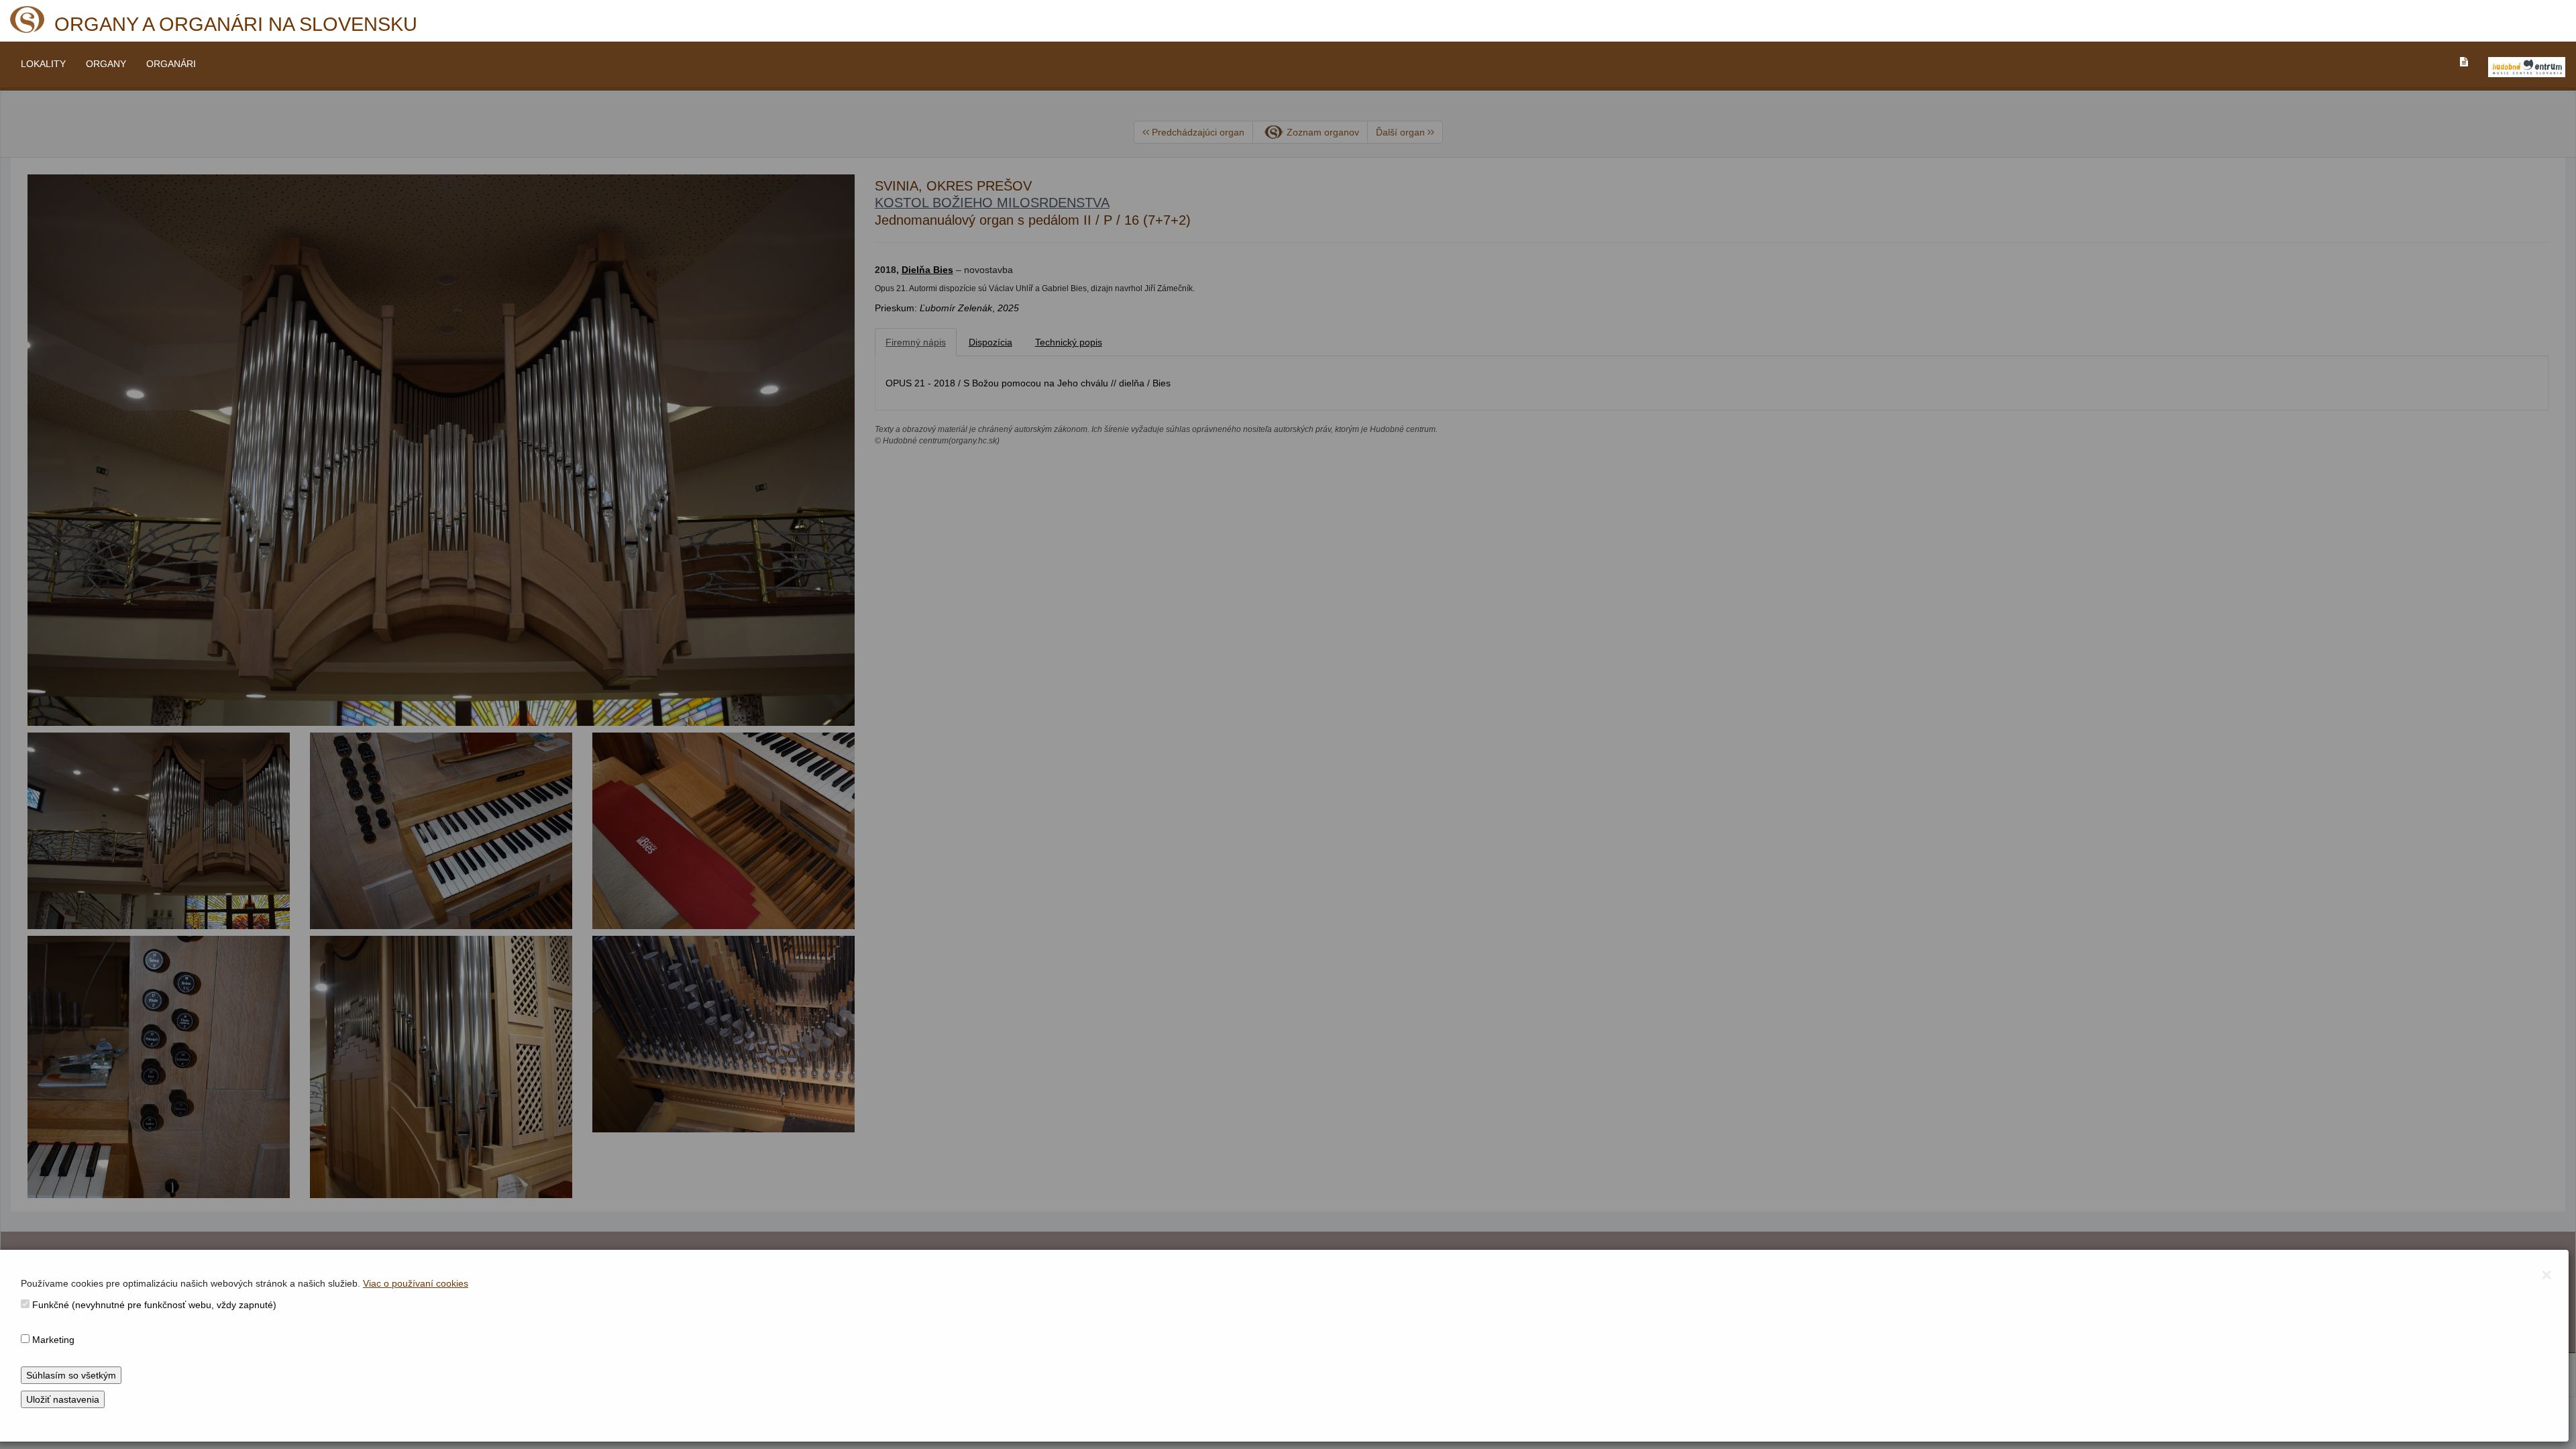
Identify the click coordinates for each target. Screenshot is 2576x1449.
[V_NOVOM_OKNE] (2527, 67)
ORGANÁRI (171, 64)
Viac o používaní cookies (416, 1283)
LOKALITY (43, 64)
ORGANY (106, 64)
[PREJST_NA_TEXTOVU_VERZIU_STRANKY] (2464, 62)
